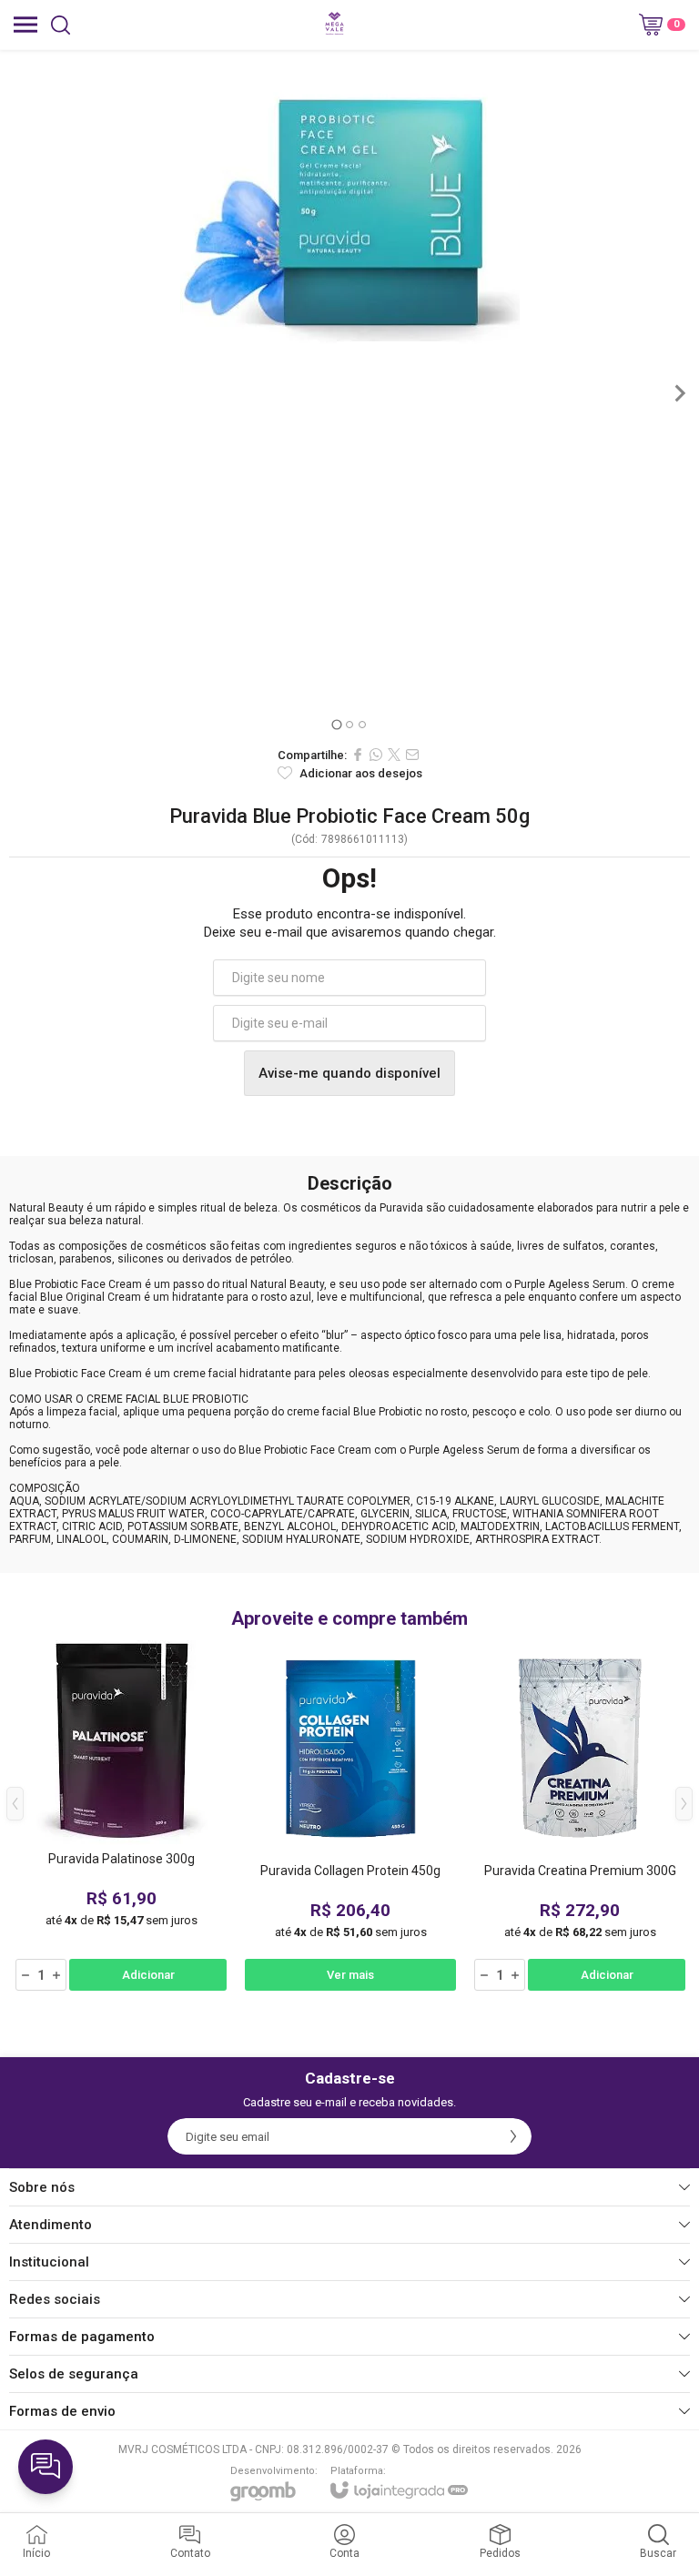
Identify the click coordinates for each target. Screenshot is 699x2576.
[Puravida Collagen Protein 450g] (350, 1817)
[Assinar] (513, 2136)
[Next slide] (679, 393)
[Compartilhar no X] (394, 755)
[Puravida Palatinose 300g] (121, 1817)
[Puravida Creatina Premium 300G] (580, 1817)
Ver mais (350, 1975)
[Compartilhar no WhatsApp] (376, 755)
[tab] (336, 724)
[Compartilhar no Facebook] (358, 755)
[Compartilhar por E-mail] (412, 755)
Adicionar (148, 1975)
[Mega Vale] (334, 25)
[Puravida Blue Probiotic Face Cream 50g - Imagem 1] (349, 220)
